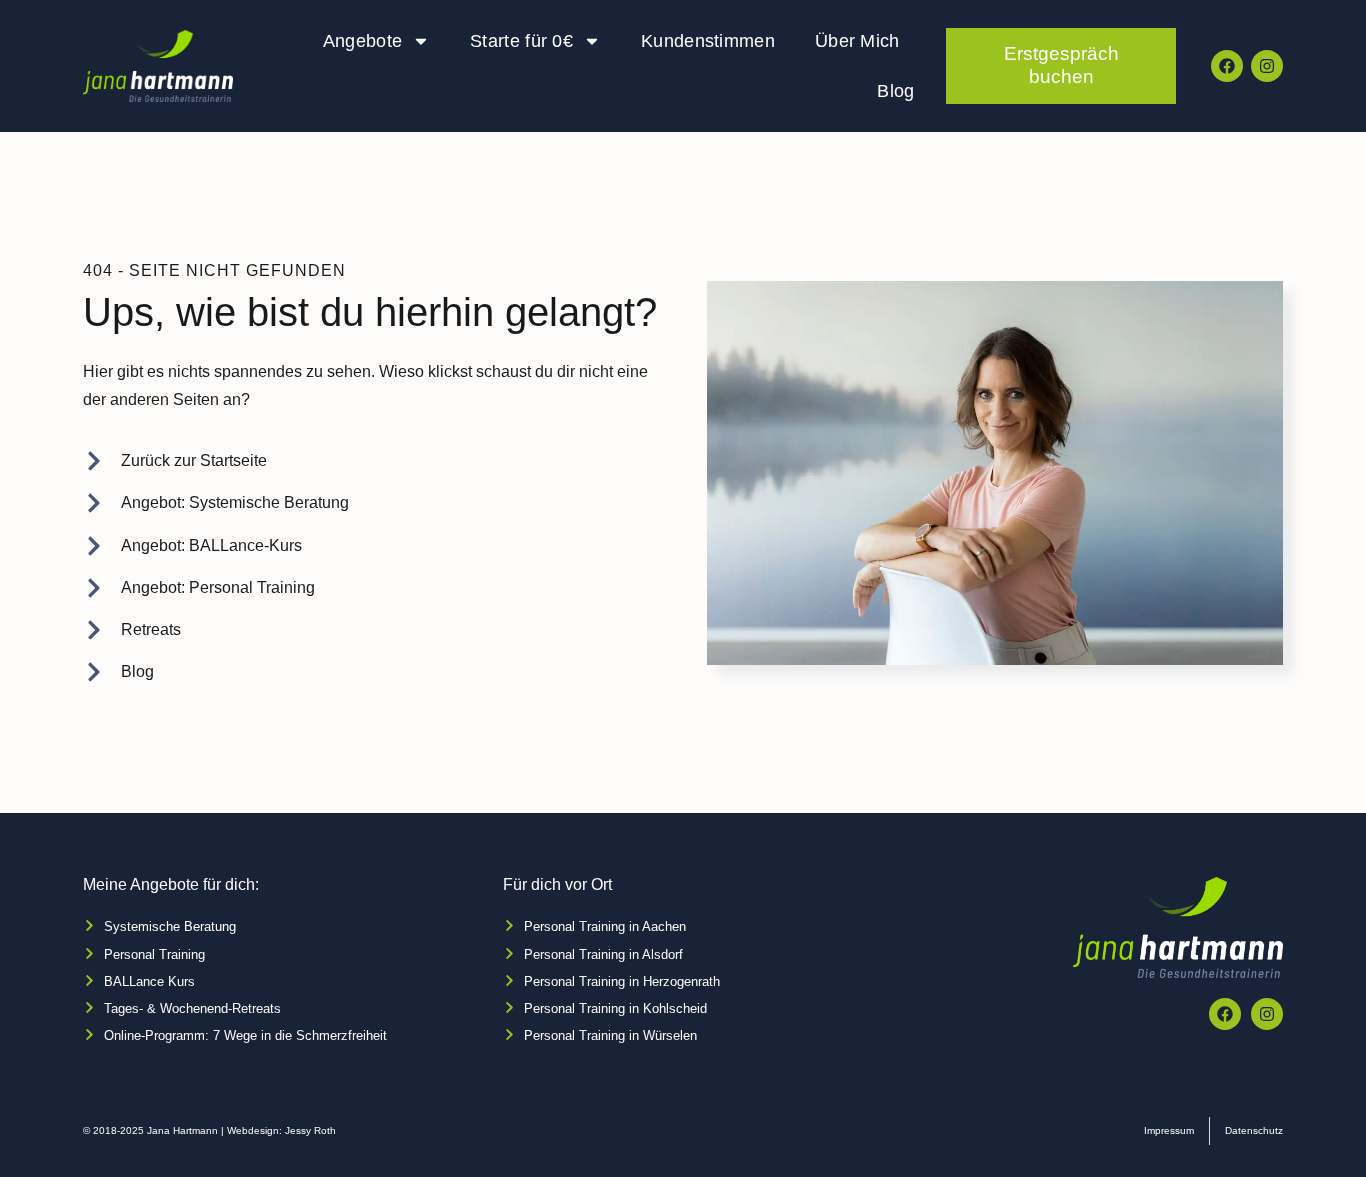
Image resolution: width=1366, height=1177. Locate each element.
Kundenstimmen (708, 41)
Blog (895, 91)
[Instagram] (1267, 66)
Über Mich (857, 41)
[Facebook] (1227, 66)
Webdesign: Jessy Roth (281, 1130)
